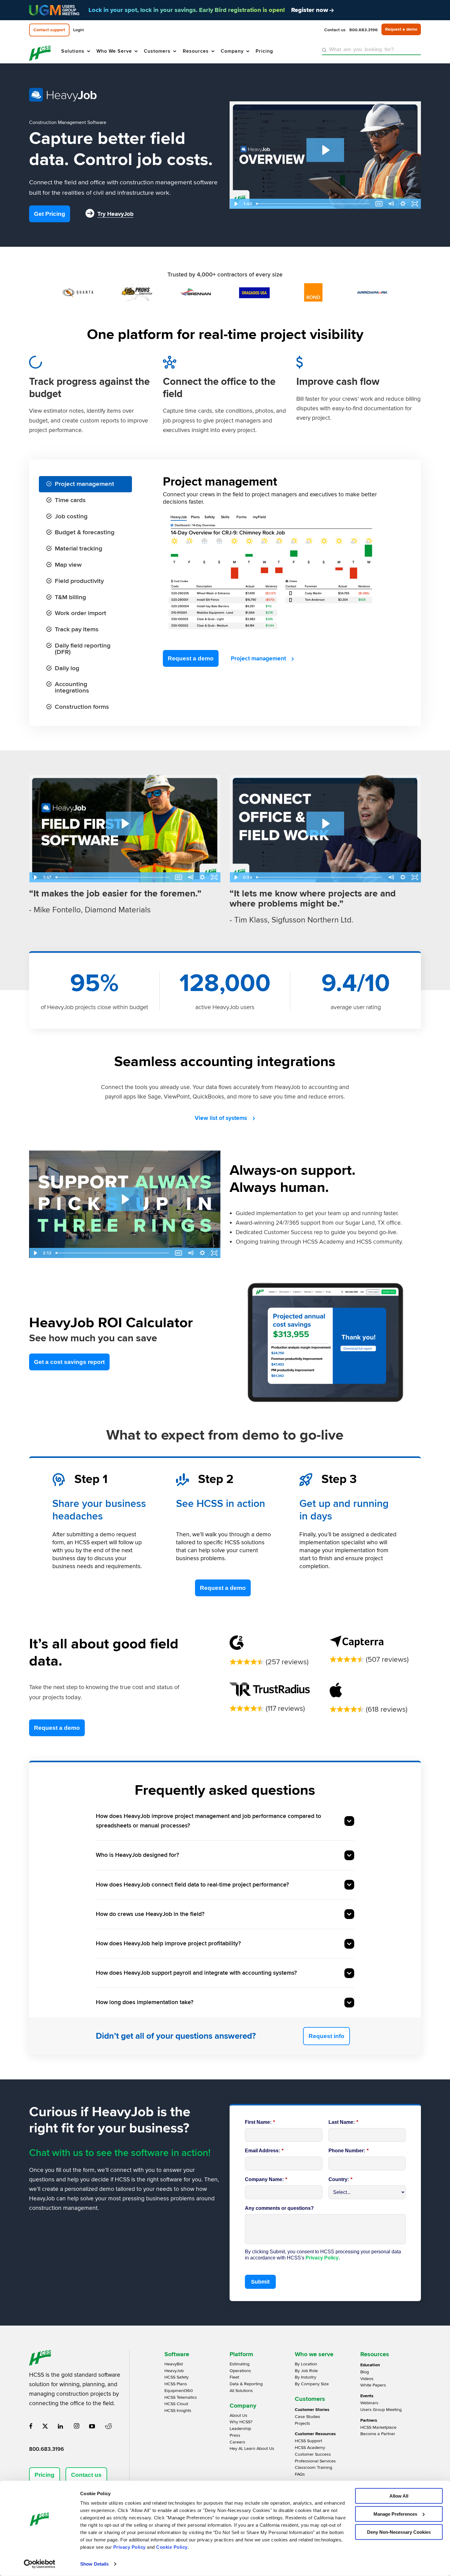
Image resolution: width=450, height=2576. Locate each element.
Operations (240, 2371)
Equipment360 (179, 2391)
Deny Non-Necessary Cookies (399, 2532)
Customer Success (313, 2454)
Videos (367, 2379)
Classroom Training (313, 2467)
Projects (302, 2423)
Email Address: (264, 2151)
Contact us (86, 2475)
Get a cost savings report (69, 1362)
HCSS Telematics (181, 2397)
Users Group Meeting (381, 2410)
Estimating (240, 2364)
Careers (237, 2442)
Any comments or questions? (279, 2208)
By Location (306, 2364)
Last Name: (343, 2122)
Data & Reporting (246, 2384)
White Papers (373, 2385)
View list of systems (221, 1118)
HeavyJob (174, 2371)
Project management (258, 659)
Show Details (94, 2564)
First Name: (260, 2122)
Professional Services (315, 2461)
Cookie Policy (172, 2547)
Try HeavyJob (115, 214)
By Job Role (306, 2371)
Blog (365, 2372)
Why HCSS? (241, 2422)
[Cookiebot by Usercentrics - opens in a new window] (40, 2564)
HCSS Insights (178, 2411)
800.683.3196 (47, 2449)
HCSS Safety (176, 2377)
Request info (326, 2036)
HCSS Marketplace (378, 2427)
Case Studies (307, 2417)
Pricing (45, 2475)
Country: (340, 2179)
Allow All (399, 2496)
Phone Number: (349, 2151)
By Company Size (312, 2384)
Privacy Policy (129, 2547)
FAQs (300, 2474)
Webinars (369, 2403)
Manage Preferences (395, 2514)
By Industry (306, 2377)
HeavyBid (174, 2364)
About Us (238, 2415)
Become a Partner (378, 2434)
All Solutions (241, 2391)
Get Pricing (50, 214)
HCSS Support (308, 2441)
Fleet (234, 2377)
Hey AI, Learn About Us (252, 2448)
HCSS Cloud (176, 2404)
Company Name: (266, 2179)
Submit (260, 2282)
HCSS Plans (176, 2384)
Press (235, 2435)
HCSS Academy (310, 2448)
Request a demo (191, 658)
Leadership (240, 2429)
